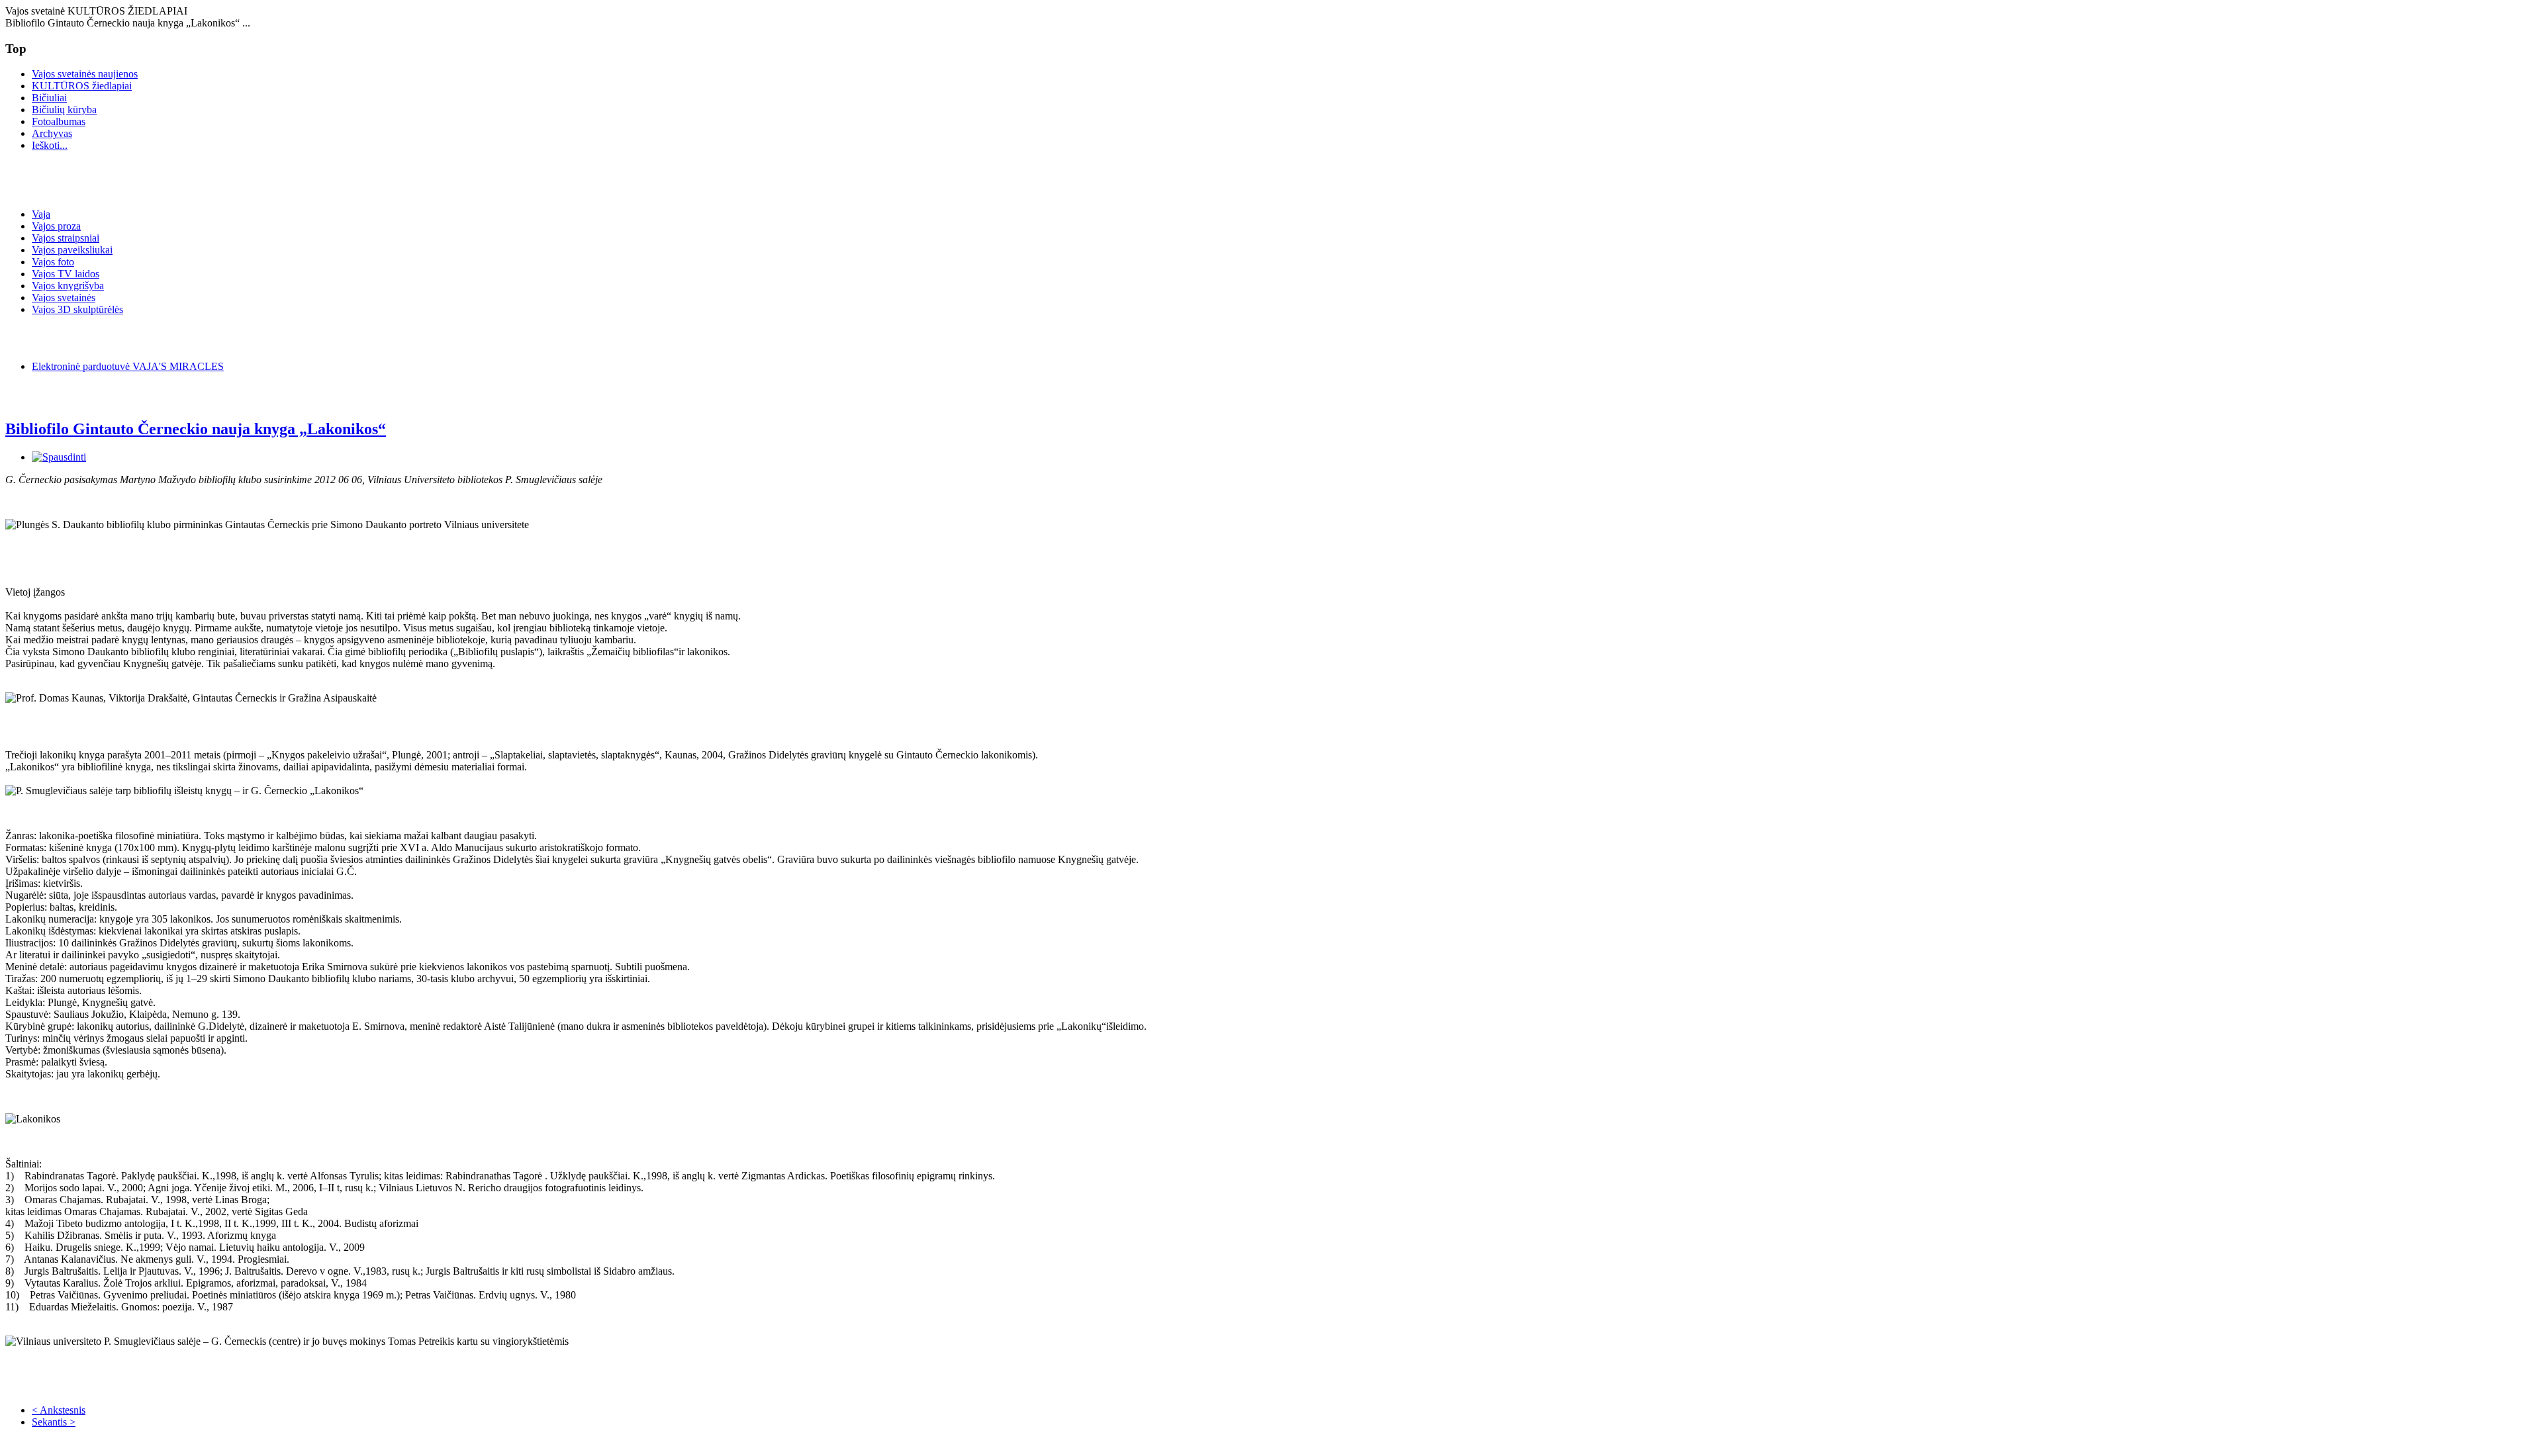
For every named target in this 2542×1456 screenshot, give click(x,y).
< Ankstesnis (59, 1410)
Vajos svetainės (64, 297)
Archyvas (52, 133)
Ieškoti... (50, 145)
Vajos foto (53, 262)
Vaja (41, 214)
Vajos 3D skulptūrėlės (77, 309)
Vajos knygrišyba (68, 286)
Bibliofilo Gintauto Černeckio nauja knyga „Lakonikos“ (196, 429)
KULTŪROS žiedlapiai (82, 86)
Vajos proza (56, 226)
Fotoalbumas (59, 121)
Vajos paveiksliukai (72, 250)
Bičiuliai (49, 98)
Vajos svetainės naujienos (85, 74)
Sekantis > (54, 1422)
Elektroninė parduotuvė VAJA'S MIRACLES (128, 366)
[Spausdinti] (59, 457)
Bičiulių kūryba (64, 110)
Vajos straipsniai (66, 238)
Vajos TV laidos (66, 274)
